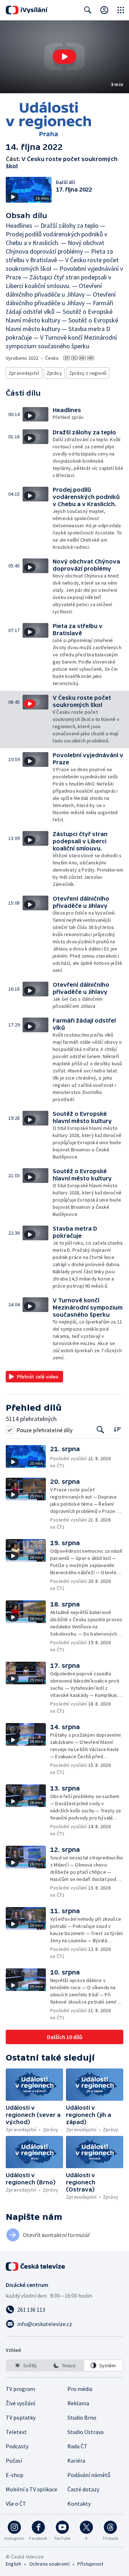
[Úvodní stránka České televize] (36, 2266)
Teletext (16, 2432)
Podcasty (17, 2446)
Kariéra (76, 2461)
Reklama (78, 2403)
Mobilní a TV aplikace (32, 2489)
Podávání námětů (89, 2475)
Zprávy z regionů (88, 373)
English (13, 2564)
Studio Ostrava (85, 2432)
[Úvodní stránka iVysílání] (27, 10)
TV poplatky (21, 2417)
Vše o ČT (16, 2504)
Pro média (80, 2389)
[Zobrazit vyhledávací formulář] (88, 10)
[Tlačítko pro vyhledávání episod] (101, 1430)
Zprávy (54, 373)
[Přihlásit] (104, 10)
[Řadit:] (117, 1429)
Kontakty (79, 2504)
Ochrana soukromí (49, 2564)
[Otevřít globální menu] (121, 10)
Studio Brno (82, 2417)
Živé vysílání (20, 2403)
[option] (26, 2365)
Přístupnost (90, 2564)
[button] (64, 57)
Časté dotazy (83, 2489)
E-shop (15, 2475)
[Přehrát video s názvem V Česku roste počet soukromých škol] (64, 57)
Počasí (14, 2461)
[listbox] (64, 2365)
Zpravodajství (24, 373)
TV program (20, 2389)
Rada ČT (77, 2446)
